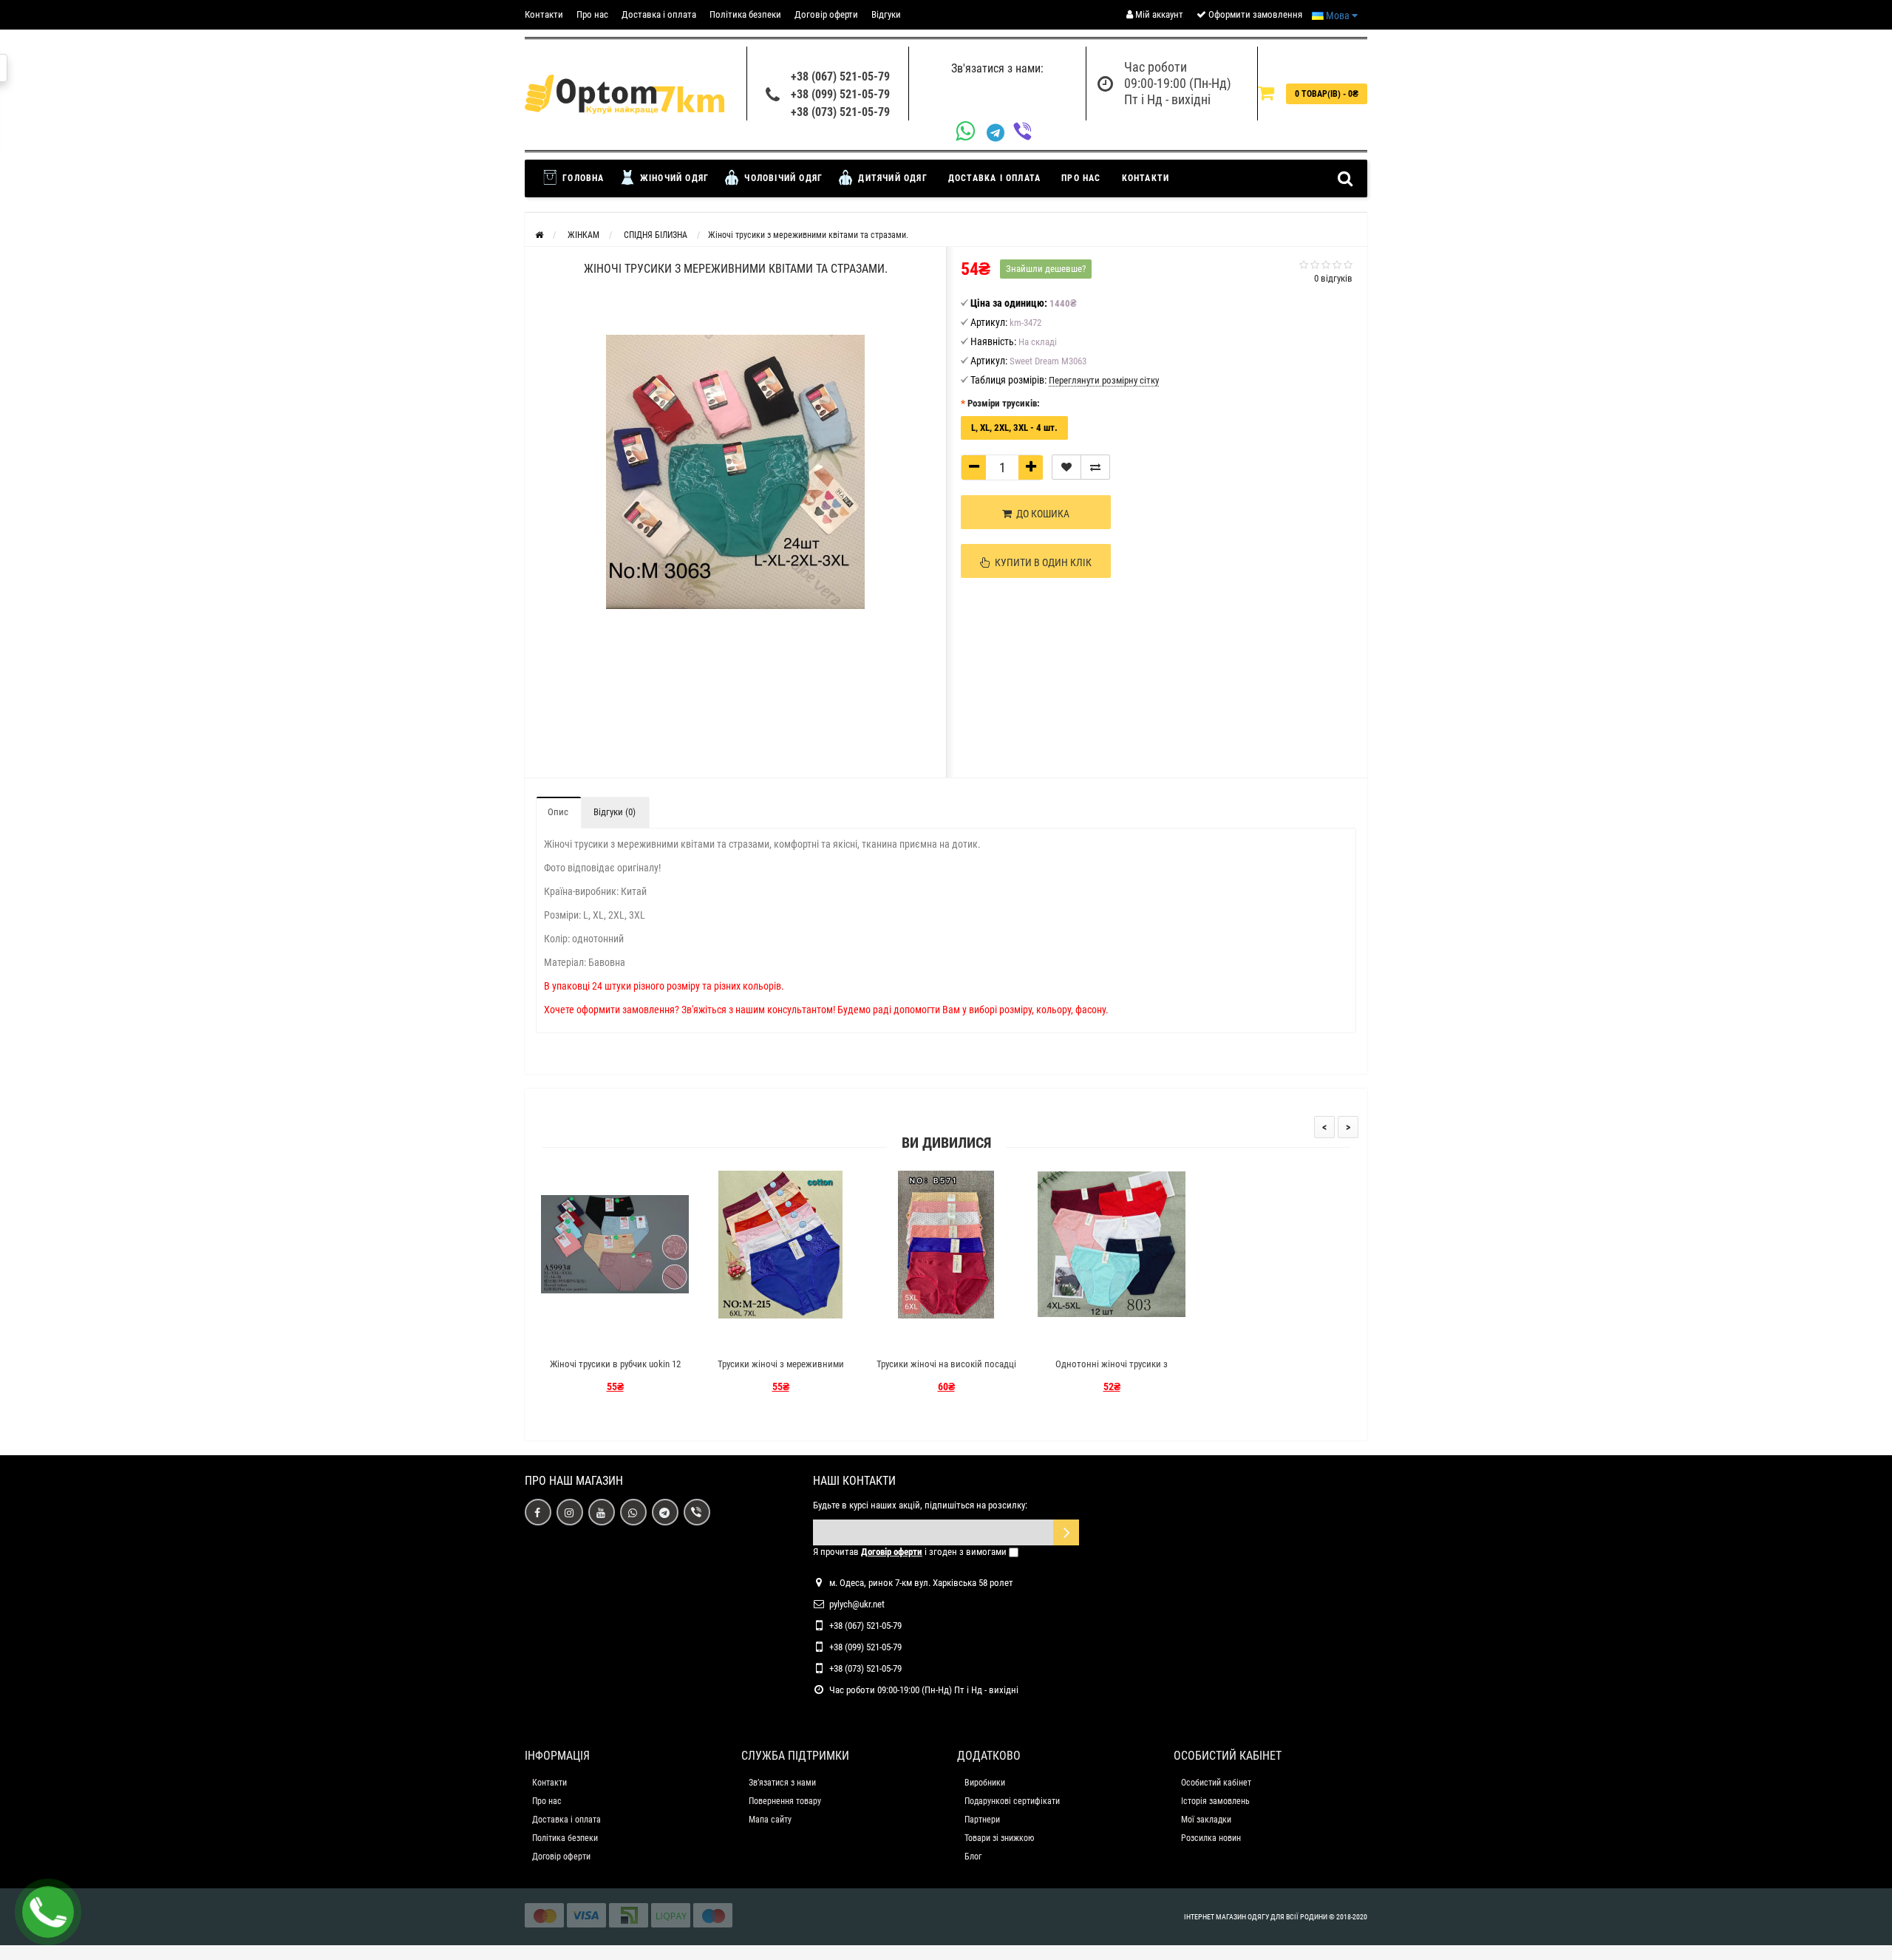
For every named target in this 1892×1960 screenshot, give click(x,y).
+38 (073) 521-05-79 (840, 112)
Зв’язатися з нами (782, 1783)
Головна (582, 178)
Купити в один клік (1041, 562)
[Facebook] (538, 1512)
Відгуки (886, 14)
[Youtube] (602, 1512)
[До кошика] (580, 1338)
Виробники (985, 1783)
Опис (558, 812)
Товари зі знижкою (999, 1838)
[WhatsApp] (971, 133)
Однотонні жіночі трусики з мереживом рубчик (1112, 1371)
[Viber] (1027, 133)
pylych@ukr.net (857, 1604)
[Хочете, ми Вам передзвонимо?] (48, 1912)
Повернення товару (785, 1801)
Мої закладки (1206, 1820)
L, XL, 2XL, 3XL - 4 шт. (1014, 428)
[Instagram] (570, 1512)
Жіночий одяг (673, 178)
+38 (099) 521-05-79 (840, 94)
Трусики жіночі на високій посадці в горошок (946, 1371)
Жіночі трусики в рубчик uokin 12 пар (615, 1371)
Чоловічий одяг (782, 178)
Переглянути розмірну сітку (1104, 380)
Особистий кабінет (1216, 1783)
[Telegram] (1000, 133)
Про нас (592, 14)
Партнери (982, 1820)
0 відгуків (1333, 278)
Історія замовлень (1215, 1801)
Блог (973, 1857)
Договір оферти (826, 14)
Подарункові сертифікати (1012, 1801)
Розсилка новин (1211, 1838)
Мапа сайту (770, 1820)
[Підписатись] (1066, 1532)
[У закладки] (1066, 467)
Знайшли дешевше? (1046, 269)
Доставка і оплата (659, 14)
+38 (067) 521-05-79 (840, 76)
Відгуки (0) (615, 812)
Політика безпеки (745, 14)
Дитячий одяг (891, 178)
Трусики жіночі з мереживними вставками (781, 1371)
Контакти (544, 14)
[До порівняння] (1095, 467)
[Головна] (539, 235)
